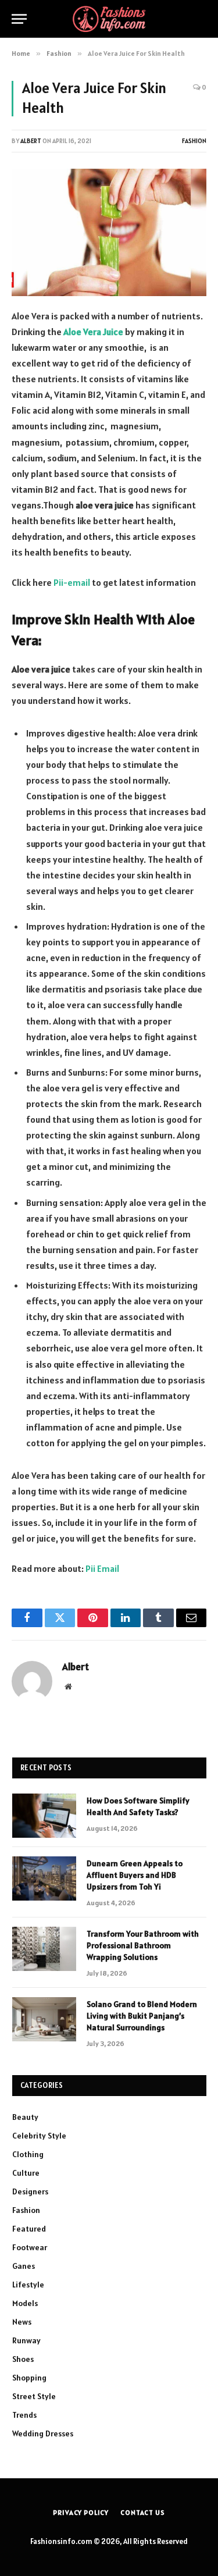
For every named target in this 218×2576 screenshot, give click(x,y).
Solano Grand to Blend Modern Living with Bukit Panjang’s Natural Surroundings (142, 2016)
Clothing (28, 2154)
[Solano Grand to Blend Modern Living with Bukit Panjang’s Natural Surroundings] (44, 2019)
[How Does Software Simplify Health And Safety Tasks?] (44, 1816)
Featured (29, 2229)
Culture (26, 2173)
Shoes (23, 2359)
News (22, 2322)
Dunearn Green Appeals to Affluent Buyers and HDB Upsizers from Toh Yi (135, 1875)
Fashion (194, 141)
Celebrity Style (39, 2136)
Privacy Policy (81, 2512)
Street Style (34, 2396)
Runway (26, 2340)
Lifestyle (28, 2285)
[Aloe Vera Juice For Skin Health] (109, 232)
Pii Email (102, 1568)
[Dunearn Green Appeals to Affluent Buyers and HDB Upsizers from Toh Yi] (44, 1878)
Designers (30, 2191)
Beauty (25, 2117)
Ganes (24, 2266)
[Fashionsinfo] (109, 19)
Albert (31, 141)
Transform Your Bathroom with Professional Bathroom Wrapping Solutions (143, 1945)
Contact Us (142, 2512)
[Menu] (19, 19)
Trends (24, 2415)
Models (25, 2303)
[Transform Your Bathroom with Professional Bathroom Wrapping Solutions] (44, 1949)
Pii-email (72, 582)
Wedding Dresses (43, 2433)
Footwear (30, 2247)
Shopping (29, 2378)
